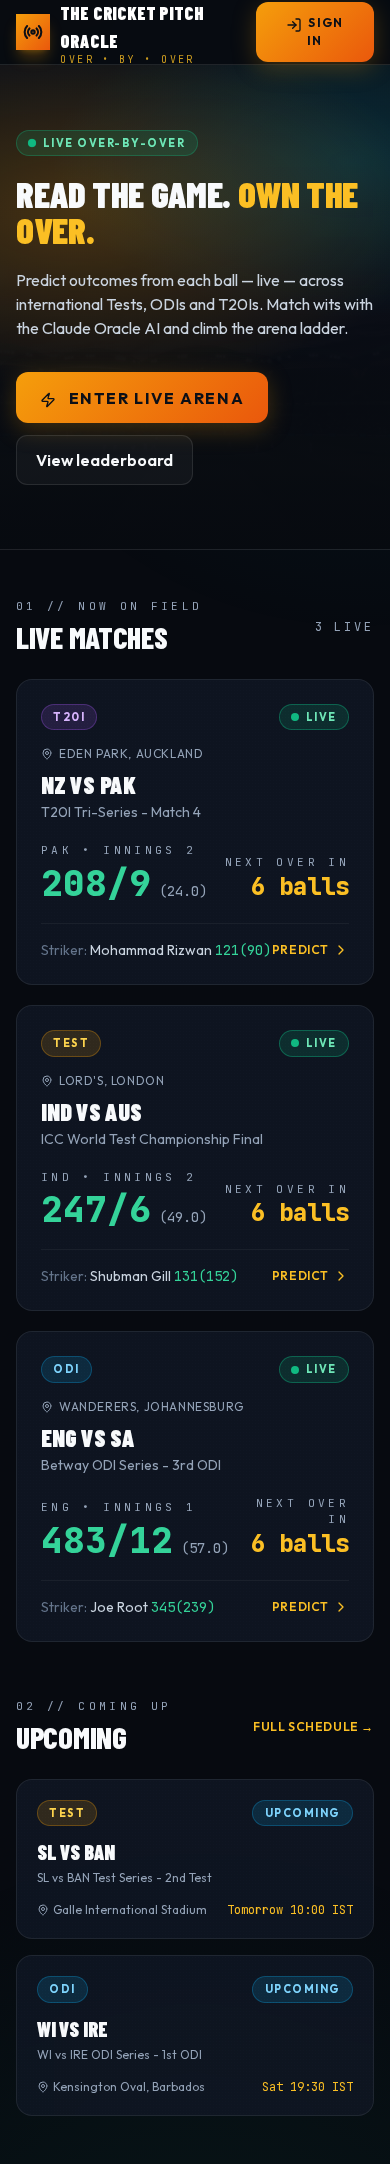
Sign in (325, 31)
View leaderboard (104, 460)
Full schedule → (313, 1726)
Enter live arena (154, 398)
